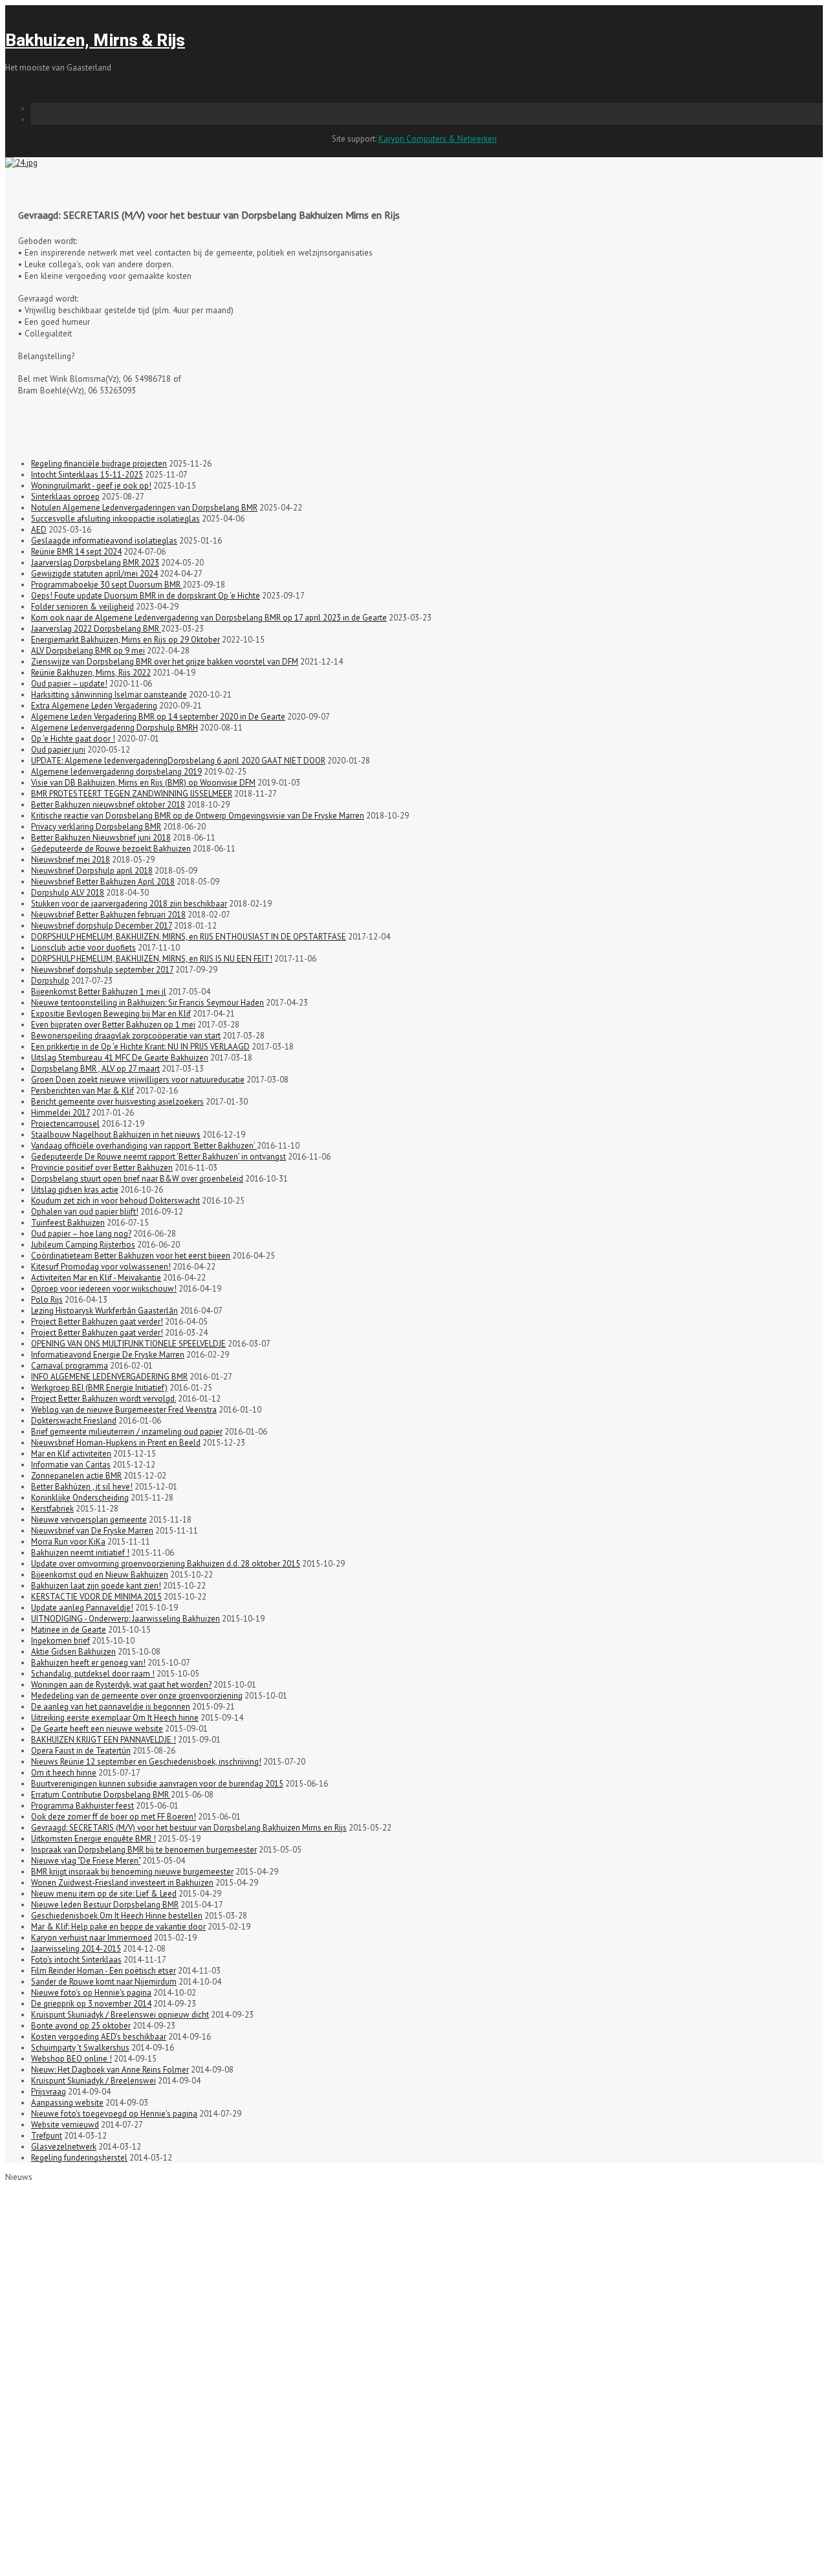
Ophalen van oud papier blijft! (85, 1212)
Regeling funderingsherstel (79, 2158)
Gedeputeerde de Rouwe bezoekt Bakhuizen (111, 849)
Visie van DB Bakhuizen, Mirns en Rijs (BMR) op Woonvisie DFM (143, 783)
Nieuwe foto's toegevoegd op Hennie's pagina (114, 2114)
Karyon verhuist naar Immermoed (92, 1938)
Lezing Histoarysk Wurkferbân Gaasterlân (104, 1311)
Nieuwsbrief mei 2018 (71, 860)
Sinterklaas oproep (65, 497)
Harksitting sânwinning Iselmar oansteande (109, 695)
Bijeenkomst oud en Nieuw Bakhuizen (100, 1575)
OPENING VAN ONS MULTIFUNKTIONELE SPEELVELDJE (128, 1344)
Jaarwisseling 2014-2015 (76, 1949)
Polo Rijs (47, 1300)
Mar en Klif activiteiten (71, 1454)
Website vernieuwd (65, 2125)
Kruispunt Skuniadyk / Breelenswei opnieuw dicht (120, 2015)
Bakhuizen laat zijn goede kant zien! (96, 1586)
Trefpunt (47, 2136)
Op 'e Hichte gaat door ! (73, 739)
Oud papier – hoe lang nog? (81, 1234)
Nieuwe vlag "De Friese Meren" (86, 1861)
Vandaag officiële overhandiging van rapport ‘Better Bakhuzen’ (144, 1146)
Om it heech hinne (64, 1773)
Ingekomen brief (60, 1641)
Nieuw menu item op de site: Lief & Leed (104, 1894)
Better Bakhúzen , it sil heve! (82, 1487)
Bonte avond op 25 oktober (81, 2026)
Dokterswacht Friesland (74, 1421)
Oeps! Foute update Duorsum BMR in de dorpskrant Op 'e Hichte (146, 596)
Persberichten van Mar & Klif (82, 1091)
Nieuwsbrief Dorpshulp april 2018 (92, 871)
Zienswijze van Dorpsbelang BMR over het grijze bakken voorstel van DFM (165, 662)
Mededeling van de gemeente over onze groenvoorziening (137, 1696)
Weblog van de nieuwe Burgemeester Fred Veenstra (124, 1410)
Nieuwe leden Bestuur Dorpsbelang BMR (105, 1905)
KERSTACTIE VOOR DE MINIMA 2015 (96, 1597)
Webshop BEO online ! (71, 2059)
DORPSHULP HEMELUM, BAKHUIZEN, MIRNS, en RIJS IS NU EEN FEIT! (152, 959)
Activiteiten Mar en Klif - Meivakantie (96, 1278)
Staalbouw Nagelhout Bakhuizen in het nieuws (116, 1135)
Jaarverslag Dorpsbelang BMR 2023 (95, 563)
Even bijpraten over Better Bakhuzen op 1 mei (113, 1025)
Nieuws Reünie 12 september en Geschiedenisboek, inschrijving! (146, 1762)
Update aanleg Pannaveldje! (82, 1608)
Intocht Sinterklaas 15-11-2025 (87, 475)
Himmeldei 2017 (60, 1113)
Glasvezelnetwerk (64, 2147)
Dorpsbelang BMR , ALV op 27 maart (95, 1069)
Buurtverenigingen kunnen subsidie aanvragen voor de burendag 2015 (157, 1784)
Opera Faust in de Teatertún (81, 1751)
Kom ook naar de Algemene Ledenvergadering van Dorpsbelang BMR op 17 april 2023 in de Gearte (209, 618)
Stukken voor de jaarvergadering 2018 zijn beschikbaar (129, 904)
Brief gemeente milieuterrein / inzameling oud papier (127, 1432)
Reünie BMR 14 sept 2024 (76, 552)
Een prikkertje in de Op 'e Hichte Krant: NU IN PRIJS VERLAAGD (140, 1047)
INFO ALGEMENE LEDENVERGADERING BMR (109, 1377)
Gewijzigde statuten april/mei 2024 (94, 574)
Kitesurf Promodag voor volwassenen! (101, 1267)
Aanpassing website (67, 2103)
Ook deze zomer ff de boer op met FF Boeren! (114, 1817)
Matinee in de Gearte (69, 1630)
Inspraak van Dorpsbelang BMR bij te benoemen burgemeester (144, 1850)
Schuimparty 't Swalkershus (80, 2048)
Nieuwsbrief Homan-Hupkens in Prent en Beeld (116, 1443)
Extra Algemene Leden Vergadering (94, 706)
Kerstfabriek (52, 1509)
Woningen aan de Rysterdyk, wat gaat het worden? (121, 1685)
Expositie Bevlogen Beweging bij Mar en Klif (111, 1014)
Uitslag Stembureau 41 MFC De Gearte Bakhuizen (120, 1058)
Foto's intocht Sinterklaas (76, 1960)
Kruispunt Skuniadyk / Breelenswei (93, 2081)
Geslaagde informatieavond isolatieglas (104, 541)
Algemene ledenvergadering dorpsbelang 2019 (116, 772)
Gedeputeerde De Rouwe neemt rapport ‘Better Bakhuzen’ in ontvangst (158, 1157)
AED (39, 530)
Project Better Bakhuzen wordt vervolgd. (103, 1399)
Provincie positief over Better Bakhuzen (102, 1168)
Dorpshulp (50, 981)
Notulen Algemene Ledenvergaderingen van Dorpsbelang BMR (144, 508)
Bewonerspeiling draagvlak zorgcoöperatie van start (126, 1036)
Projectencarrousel (65, 1124)
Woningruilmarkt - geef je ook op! (91, 486)
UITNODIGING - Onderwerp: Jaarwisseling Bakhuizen (125, 1619)
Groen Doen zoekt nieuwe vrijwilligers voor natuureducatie (138, 1080)
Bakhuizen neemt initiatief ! (80, 1553)
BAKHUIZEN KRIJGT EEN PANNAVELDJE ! (103, 1740)
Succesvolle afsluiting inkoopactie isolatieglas (115, 519)
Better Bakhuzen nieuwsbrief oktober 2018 (108, 805)
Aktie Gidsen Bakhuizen (73, 1652)
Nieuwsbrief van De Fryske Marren (92, 1531)
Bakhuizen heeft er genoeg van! (88, 1663)
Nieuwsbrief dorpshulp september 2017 (102, 970)
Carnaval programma (70, 1366)
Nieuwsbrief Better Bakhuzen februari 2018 (108, 915)
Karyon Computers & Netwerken (438, 139)
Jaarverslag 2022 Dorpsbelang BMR (96, 629)
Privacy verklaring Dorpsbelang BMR (96, 827)
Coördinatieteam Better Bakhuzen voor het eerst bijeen (131, 1256)
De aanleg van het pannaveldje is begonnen (111, 1707)
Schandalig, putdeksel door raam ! (93, 1674)
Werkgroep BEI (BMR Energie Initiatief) (99, 1388)
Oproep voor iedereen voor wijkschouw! (104, 1289)
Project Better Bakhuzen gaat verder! (97, 1322)
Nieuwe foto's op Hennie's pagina (91, 1993)
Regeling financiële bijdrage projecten (99, 464)
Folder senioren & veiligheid (82, 607)
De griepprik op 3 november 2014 (91, 2004)
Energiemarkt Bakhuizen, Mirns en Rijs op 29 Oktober (125, 640)
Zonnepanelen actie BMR (76, 1476)
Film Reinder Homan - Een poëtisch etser (103, 1971)
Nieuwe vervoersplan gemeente (89, 1520)
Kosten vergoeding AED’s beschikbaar (99, 2037)
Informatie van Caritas (71, 1465)
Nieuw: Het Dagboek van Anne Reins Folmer (110, 2070)
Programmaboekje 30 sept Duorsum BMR (107, 585)
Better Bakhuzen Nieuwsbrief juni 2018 (101, 838)
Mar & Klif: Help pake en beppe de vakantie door (118, 1927)
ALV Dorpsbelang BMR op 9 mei (88, 651)
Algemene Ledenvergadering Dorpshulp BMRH (114, 728)
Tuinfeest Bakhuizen (68, 1223)
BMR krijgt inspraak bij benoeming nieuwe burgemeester (132, 1872)
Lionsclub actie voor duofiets (83, 948)
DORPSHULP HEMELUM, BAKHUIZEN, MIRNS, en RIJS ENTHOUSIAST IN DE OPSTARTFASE (189, 937)
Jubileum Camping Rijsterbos (83, 1245)
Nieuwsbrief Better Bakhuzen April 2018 (103, 882)
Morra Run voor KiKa (68, 1542)
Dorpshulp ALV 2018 (68, 893)
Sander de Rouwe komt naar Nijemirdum (104, 1982)
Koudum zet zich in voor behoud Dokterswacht (115, 1201)
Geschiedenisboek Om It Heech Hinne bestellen (117, 1916)
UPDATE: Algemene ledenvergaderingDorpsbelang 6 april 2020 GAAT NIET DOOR (178, 761)
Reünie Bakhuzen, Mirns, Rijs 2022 (91, 673)
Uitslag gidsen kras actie (75, 1190)
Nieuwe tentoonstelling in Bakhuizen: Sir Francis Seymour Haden (147, 1003)
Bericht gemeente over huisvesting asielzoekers (117, 1102)
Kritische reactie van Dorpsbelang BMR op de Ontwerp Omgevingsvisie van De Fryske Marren (198, 816)
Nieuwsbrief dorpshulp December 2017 (102, 926)
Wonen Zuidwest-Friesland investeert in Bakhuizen (122, 1883)
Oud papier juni (58, 750)
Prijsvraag (49, 2092)
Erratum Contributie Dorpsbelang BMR (101, 1795)
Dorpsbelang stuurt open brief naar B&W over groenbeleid (137, 1179)
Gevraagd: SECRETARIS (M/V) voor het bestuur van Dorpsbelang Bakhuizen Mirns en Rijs (189, 1828)
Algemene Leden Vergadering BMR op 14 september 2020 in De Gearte (158, 717)
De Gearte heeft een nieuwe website (97, 1729)
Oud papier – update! (69, 684)
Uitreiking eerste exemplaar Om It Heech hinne (115, 1718)
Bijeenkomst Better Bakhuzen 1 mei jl (99, 992)
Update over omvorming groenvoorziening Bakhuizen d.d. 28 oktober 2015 (166, 1564)
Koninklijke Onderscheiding (80, 1498)
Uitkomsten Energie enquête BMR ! (93, 1839)
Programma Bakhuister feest (82, 1806)
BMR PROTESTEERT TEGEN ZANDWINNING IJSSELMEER (132, 794)
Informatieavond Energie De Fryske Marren (108, 1355)
